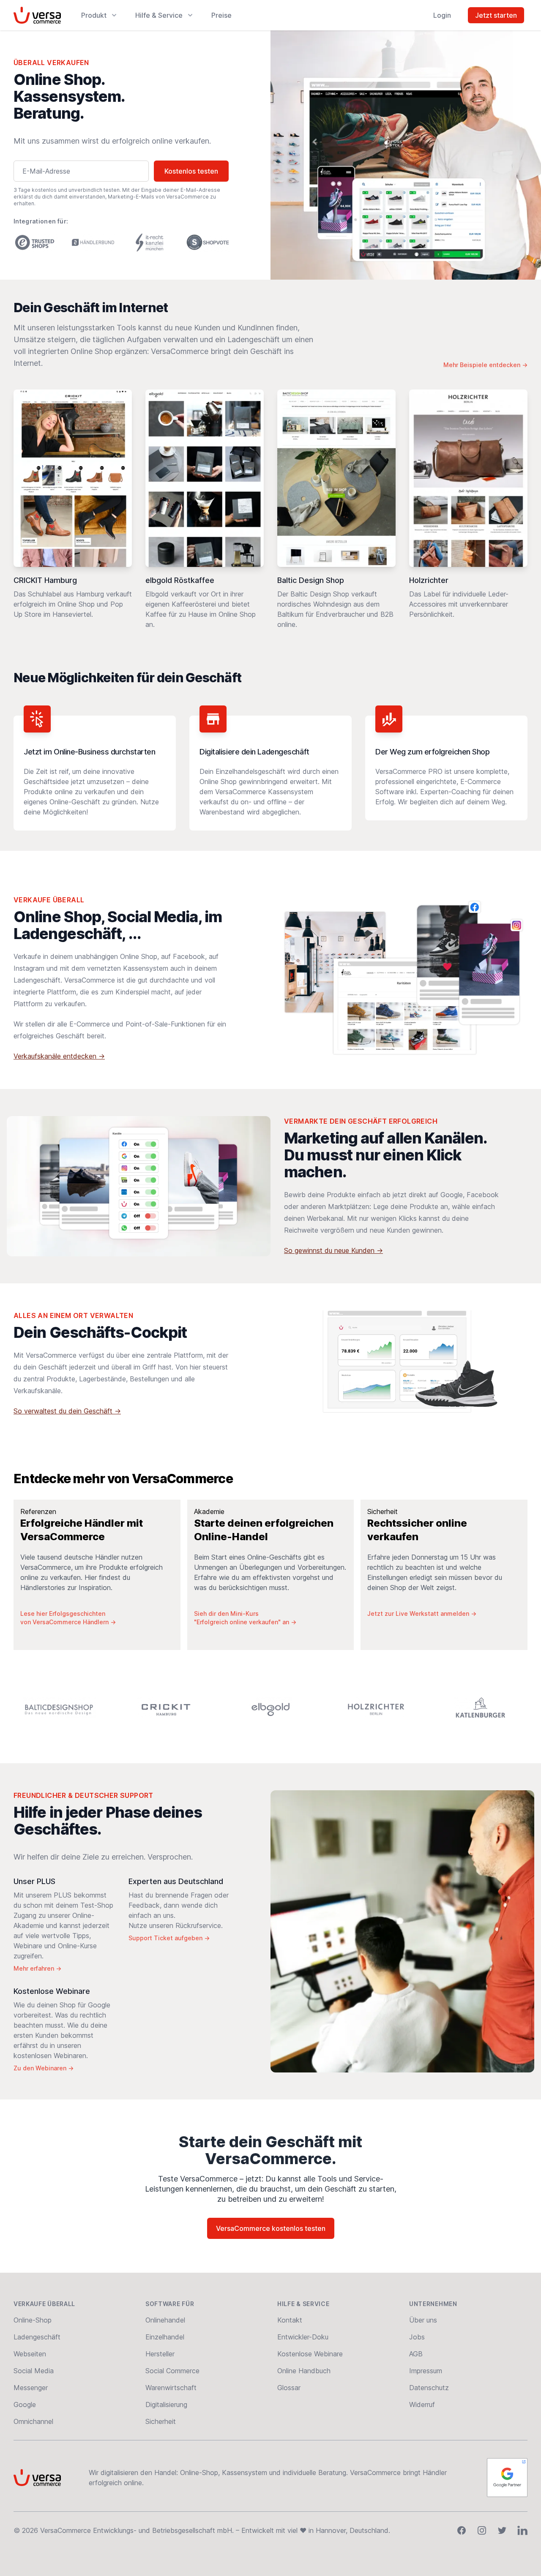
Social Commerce (172, 2371)
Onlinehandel (165, 2320)
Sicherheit (161, 2421)
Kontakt (290, 2320)
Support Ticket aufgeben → (169, 1938)
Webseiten (30, 2354)
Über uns (423, 2320)
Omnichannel (33, 2421)
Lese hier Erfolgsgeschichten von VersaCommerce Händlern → (68, 1618)
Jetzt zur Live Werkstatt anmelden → (422, 1613)
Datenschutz (429, 2388)
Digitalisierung (166, 2404)
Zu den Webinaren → (44, 2068)
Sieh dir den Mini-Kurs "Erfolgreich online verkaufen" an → (245, 1618)
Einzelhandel (165, 2337)
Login (442, 15)
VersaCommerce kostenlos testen (271, 2228)
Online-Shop (33, 2320)
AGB (416, 2354)
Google (25, 2404)
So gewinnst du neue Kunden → (333, 1250)
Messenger (31, 2388)
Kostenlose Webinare (310, 2354)
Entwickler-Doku (303, 2337)
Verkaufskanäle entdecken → (59, 1056)
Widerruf (422, 2404)
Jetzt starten (496, 15)
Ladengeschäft (37, 2337)
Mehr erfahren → (37, 1968)
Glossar (289, 2388)
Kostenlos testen (191, 171)
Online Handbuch (304, 2371)
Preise (221, 15)
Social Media (34, 2371)
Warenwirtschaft (171, 2388)
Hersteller (160, 2354)
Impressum (426, 2371)
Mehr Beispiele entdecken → (485, 365)
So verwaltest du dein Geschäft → (67, 1411)
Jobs (417, 2337)
